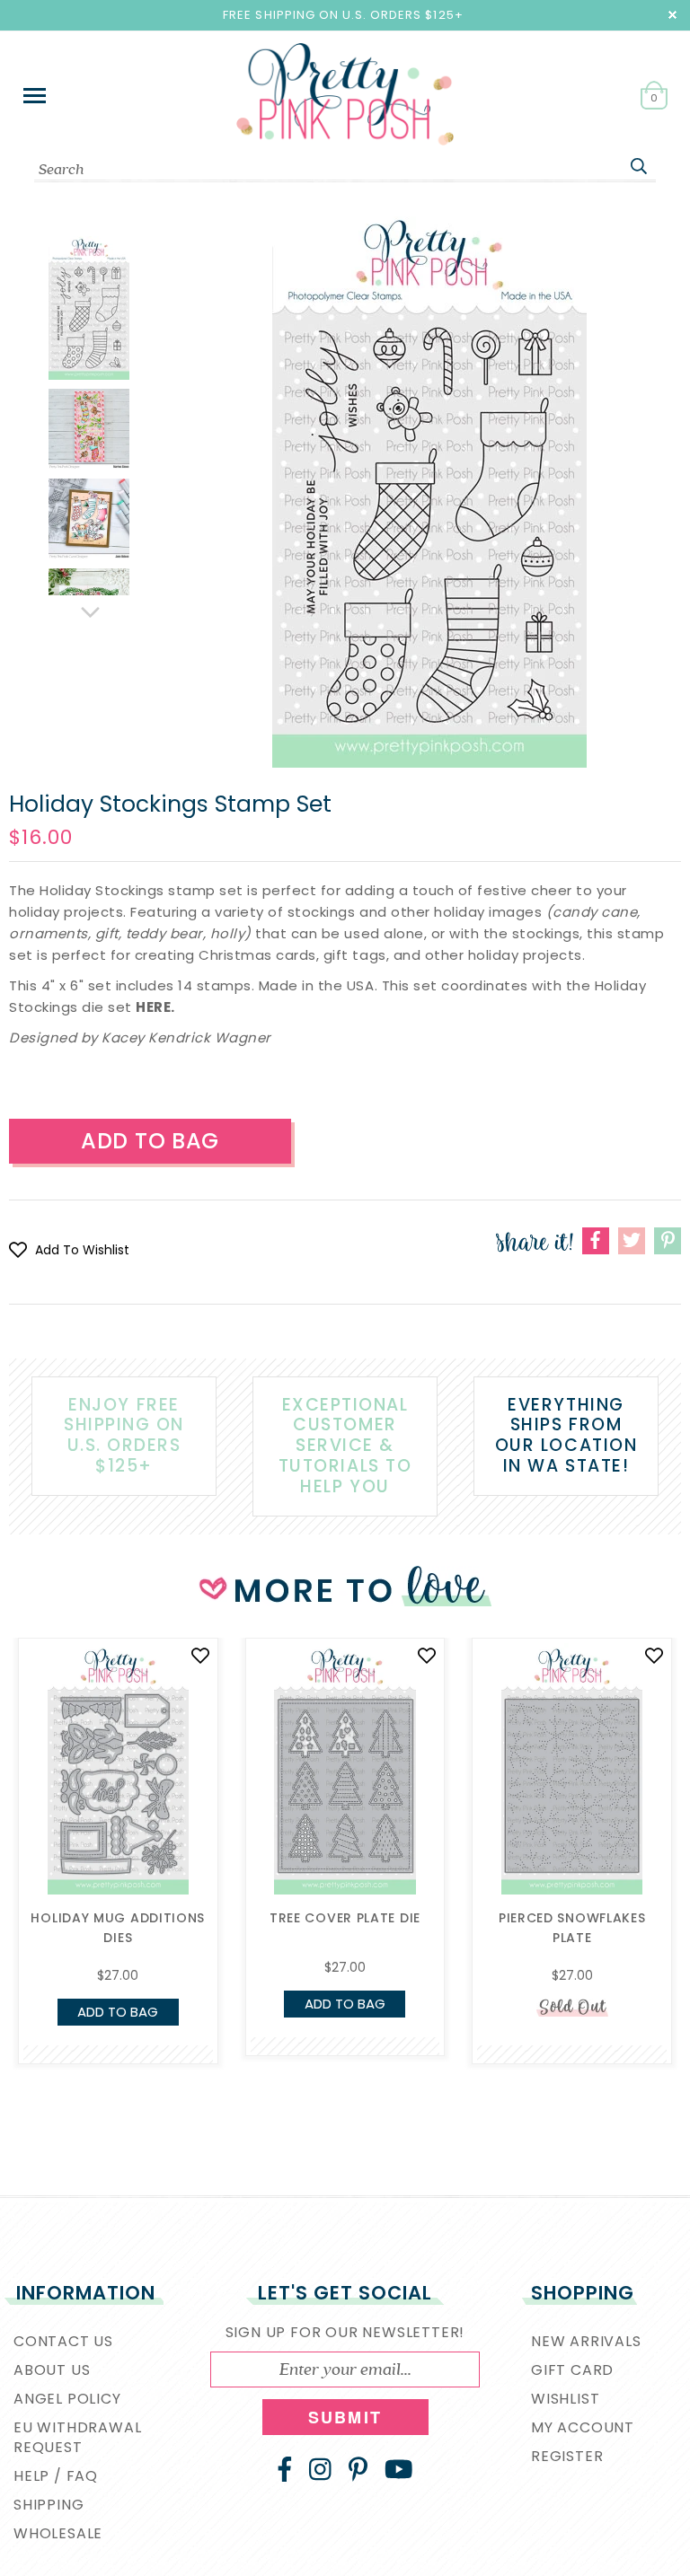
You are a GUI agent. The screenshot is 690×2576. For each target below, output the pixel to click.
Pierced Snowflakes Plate (572, 1928)
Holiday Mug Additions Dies (118, 1928)
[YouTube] (399, 2469)
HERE (153, 1007)
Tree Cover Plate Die (345, 1918)
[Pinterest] (358, 2469)
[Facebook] (285, 2469)
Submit (345, 2417)
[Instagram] (320, 2469)
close (672, 15)
